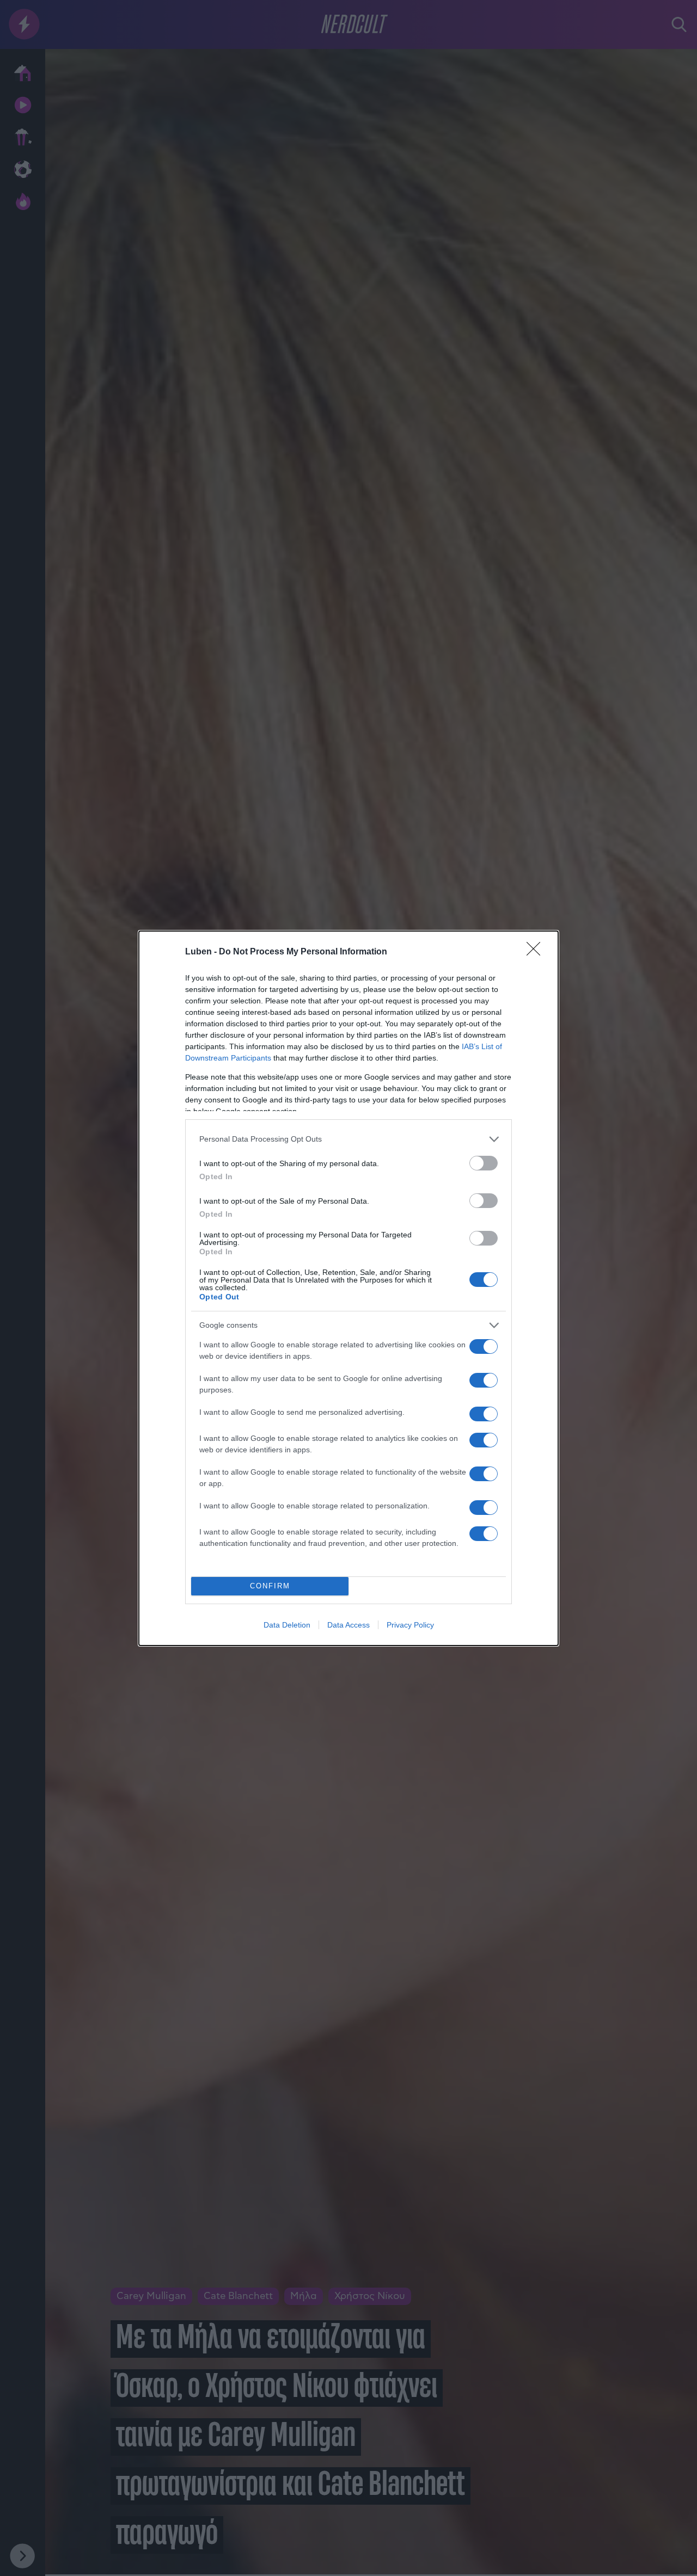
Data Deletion (287, 1625)
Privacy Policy (410, 1625)
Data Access (348, 1625)
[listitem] (348, 1139)
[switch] (484, 1163)
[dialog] (348, 1288)
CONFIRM (270, 1586)
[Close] (537, 952)
